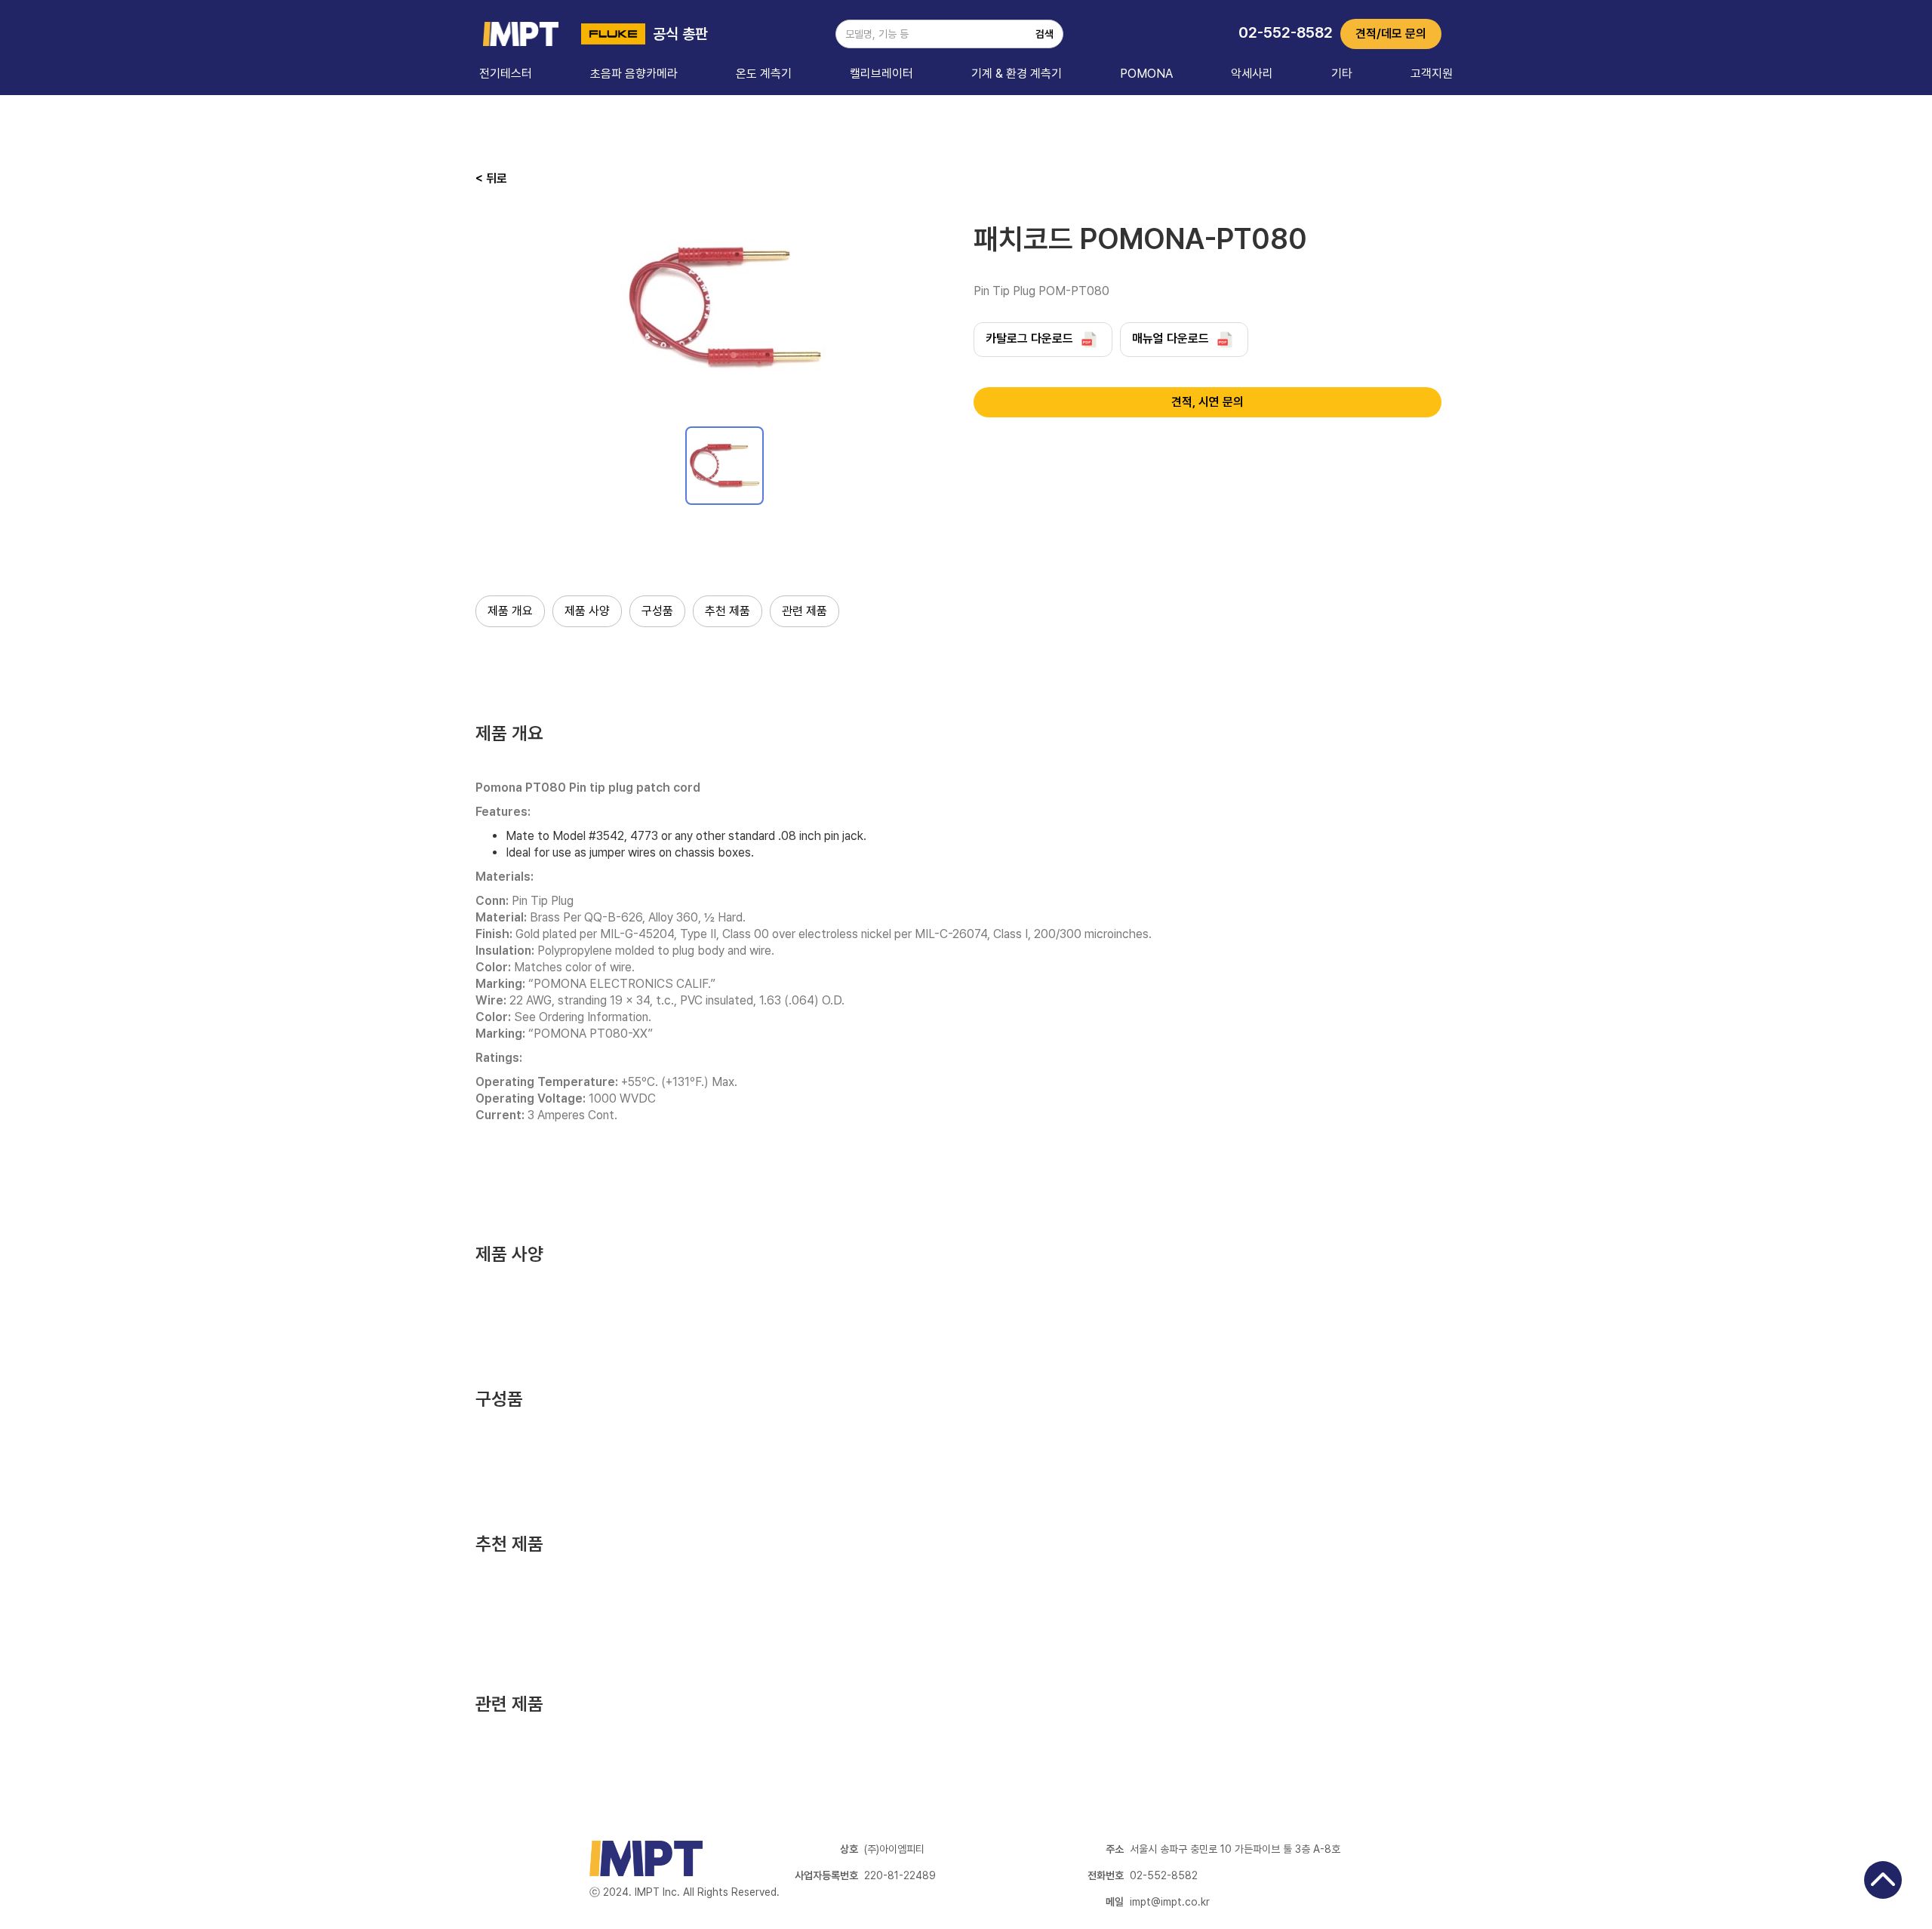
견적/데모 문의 (1391, 34)
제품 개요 (510, 611)
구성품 (657, 611)
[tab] (724, 466)
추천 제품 (728, 611)
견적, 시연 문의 (1207, 402)
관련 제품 (804, 611)
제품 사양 (587, 611)
